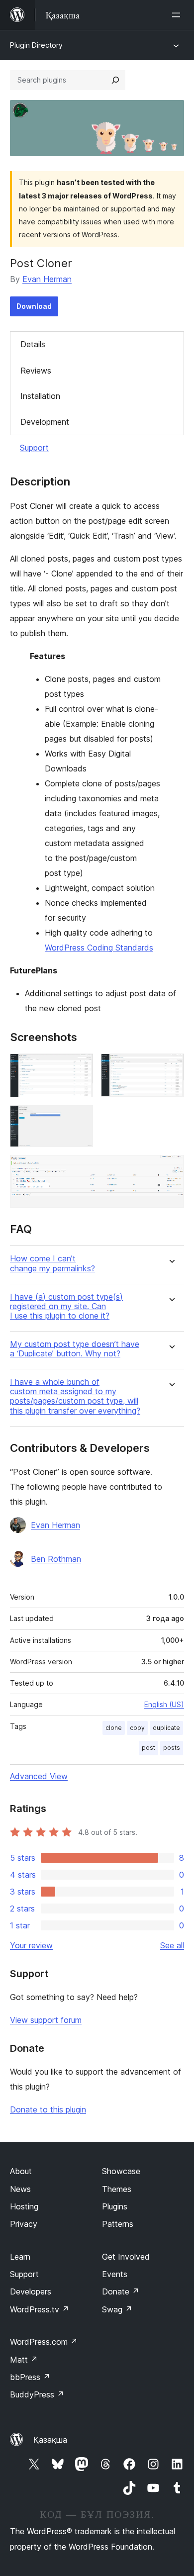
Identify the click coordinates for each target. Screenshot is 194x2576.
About (21, 2171)
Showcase (121, 2171)
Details (33, 344)
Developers (31, 2291)
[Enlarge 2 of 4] (171, 1067)
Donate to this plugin (48, 2109)
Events (115, 2274)
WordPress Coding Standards (99, 948)
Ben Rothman (56, 1559)
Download (34, 306)
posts (172, 1748)
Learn (20, 2257)
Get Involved (126, 2257)
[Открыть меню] (178, 15)
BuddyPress (37, 2394)
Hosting (24, 2206)
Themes (117, 2189)
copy (137, 1728)
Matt (24, 2360)
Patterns (118, 2224)
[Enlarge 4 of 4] (171, 1168)
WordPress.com (44, 2342)
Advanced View (39, 1776)
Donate (121, 2291)
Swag (117, 2309)
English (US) (164, 1704)
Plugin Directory (36, 45)
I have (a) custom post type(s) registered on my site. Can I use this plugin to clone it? (66, 1306)
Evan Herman (47, 279)
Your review (31, 1945)
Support (34, 448)
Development (45, 422)
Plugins (115, 2206)
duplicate (166, 1728)
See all (172, 1945)
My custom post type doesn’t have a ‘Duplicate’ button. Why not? (75, 1349)
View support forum (46, 2020)
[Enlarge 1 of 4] (80, 1067)
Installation (40, 396)
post (148, 1748)
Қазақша (50, 2440)
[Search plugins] (115, 80)
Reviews (36, 371)
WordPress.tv (40, 2309)
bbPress (30, 2377)
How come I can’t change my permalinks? (52, 1263)
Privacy (24, 2224)
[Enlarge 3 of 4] (80, 1119)
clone (114, 1728)
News (20, 2189)
